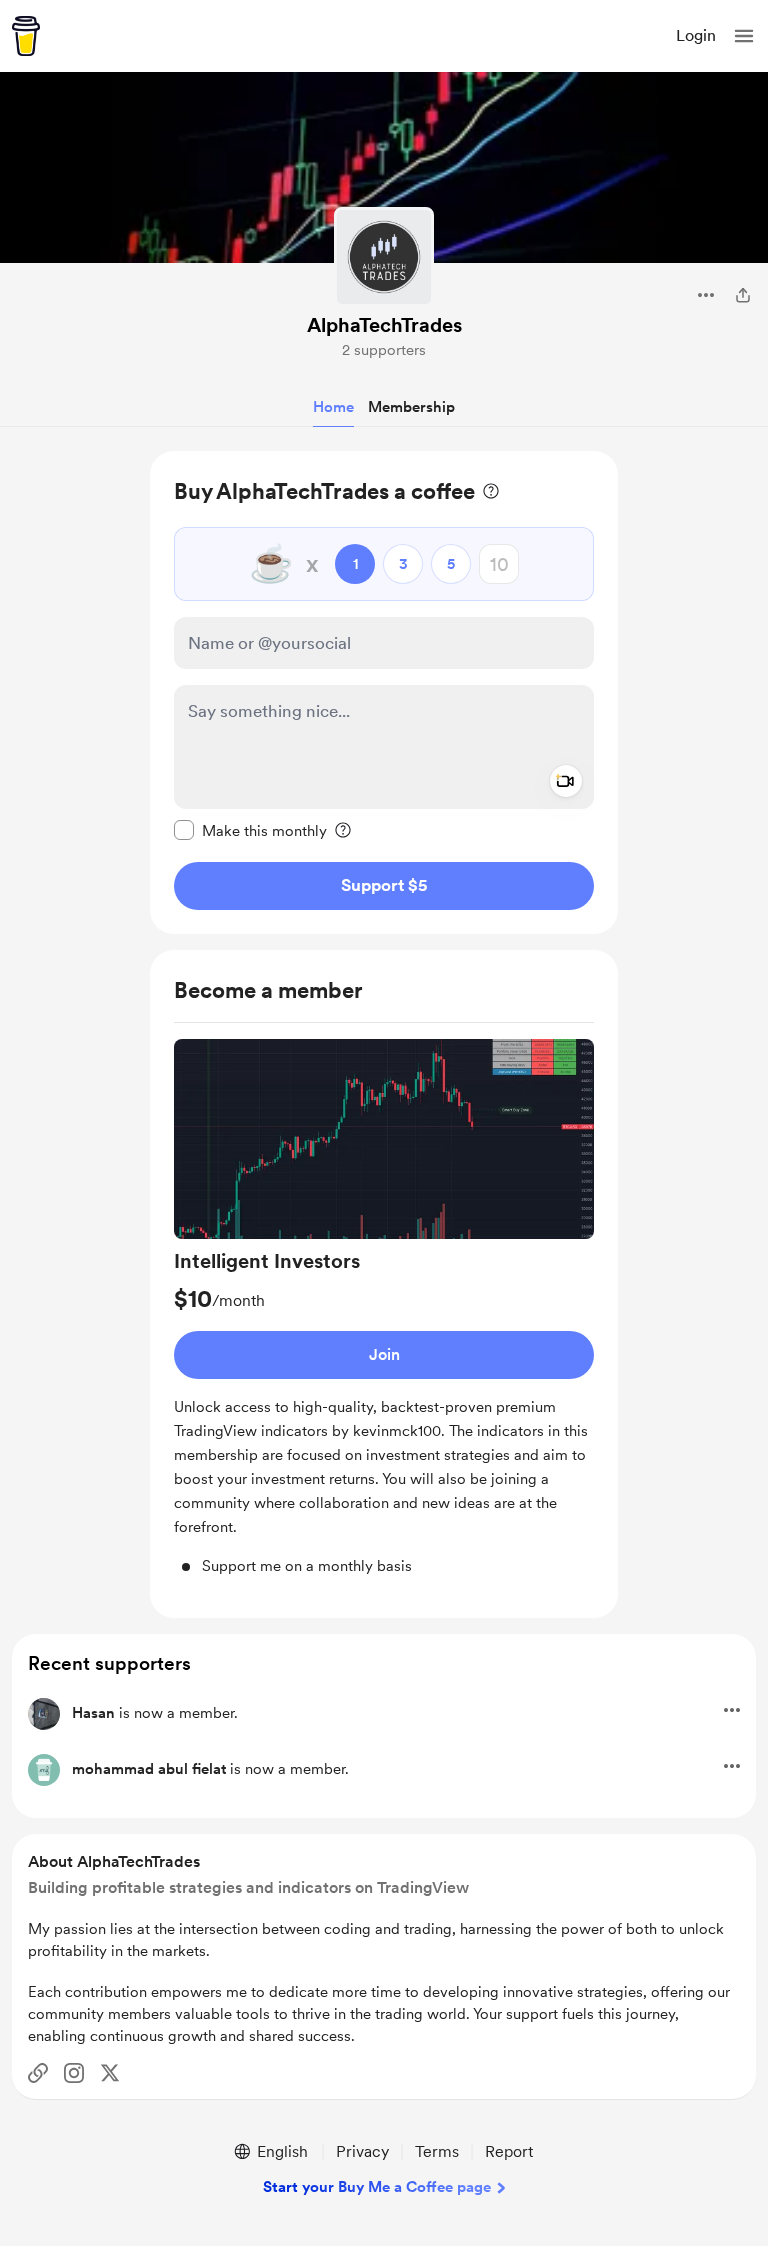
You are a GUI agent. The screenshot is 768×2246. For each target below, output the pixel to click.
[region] (384, 692)
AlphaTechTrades (384, 325)
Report (509, 2151)
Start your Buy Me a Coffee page (377, 2187)
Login (696, 35)
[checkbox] (250, 830)
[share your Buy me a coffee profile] (743, 295)
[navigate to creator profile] (384, 257)
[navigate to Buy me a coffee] (26, 36)
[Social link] (38, 2073)
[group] (384, 1308)
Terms (437, 2151)
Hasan (93, 1713)
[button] (744, 36)
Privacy (362, 2151)
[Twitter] (110, 2073)
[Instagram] (74, 2073)
